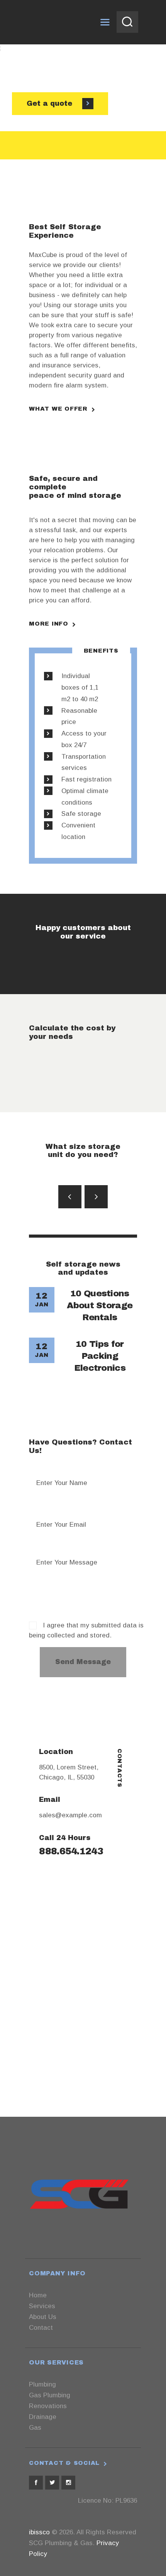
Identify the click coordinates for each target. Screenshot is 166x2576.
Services (42, 2306)
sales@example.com (70, 1815)
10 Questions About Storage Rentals (100, 1306)
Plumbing (42, 2384)
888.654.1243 (71, 1851)
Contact (41, 2328)
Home (38, 2295)
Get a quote (51, 103)
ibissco (39, 2532)
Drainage (43, 2417)
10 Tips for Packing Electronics (100, 1356)
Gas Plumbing (50, 2395)
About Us (43, 2317)
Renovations (48, 2406)
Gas (35, 2428)
